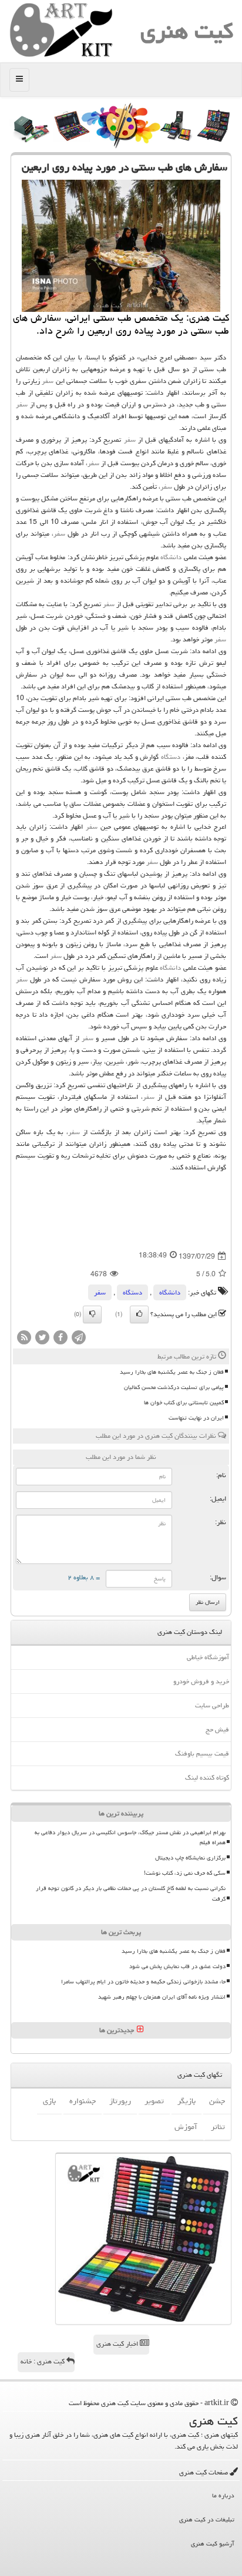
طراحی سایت (212, 1705)
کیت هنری (187, 31)
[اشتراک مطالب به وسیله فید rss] (24, 1338)
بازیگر (186, 2101)
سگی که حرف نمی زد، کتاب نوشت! (185, 1873)
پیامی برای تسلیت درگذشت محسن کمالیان (174, 1387)
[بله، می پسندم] (139, 1314)
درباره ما (223, 2495)
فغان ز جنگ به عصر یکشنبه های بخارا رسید (172, 1372)
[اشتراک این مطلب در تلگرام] (79, 1338)
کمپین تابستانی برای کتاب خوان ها (184, 1403)
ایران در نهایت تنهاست (196, 1418)
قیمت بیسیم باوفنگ (202, 1753)
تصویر (154, 2101)
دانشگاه (171, 557)
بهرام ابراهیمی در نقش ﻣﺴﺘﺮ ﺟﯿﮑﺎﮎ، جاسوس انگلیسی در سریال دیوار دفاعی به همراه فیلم (130, 1837)
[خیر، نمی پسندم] (92, 1314)
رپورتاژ (120, 2101)
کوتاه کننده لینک (207, 1778)
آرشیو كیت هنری (213, 2543)
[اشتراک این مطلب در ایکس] (42, 1338)
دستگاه (171, 757)
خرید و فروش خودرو (201, 1681)
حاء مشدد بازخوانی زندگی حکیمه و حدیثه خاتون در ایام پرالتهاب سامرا (143, 1982)
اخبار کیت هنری (118, 2344)
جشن (217, 2101)
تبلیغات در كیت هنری (207, 2519)
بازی (49, 2101)
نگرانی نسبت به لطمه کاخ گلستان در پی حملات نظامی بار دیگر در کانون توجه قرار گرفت (131, 1893)
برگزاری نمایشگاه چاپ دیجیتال (190, 1858)
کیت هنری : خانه (43, 2361)
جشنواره (83, 2101)
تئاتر (218, 2127)
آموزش (186, 2127)
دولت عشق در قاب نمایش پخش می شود (177, 1966)
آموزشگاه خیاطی (208, 1657)
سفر (48, 381)
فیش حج (217, 1729)
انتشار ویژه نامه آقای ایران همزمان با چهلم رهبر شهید (162, 1997)
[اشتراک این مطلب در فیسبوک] (60, 1338)
